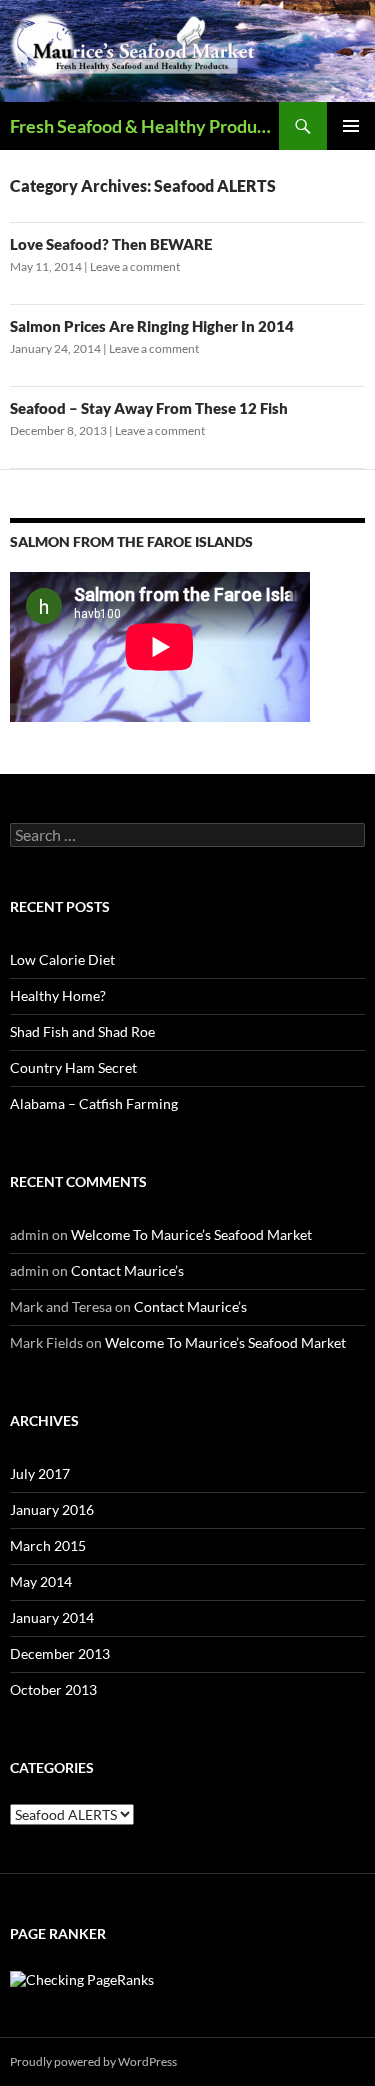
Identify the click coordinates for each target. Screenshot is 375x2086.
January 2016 (52, 1509)
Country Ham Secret (73, 1067)
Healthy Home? (58, 995)
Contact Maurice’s (127, 1270)
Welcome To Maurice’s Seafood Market (191, 1234)
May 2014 (41, 1581)
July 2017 (40, 1473)
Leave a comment (135, 266)
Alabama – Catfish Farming (94, 1103)
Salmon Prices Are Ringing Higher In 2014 (152, 326)
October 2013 (53, 1689)
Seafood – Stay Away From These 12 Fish (149, 408)
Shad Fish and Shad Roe (82, 1031)
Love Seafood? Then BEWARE (111, 244)
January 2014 (52, 1617)
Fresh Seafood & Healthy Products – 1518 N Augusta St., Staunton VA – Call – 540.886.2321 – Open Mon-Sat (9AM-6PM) (144, 126)
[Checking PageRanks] (82, 1978)
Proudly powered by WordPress (93, 2061)
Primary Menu (351, 126)
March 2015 (48, 1545)
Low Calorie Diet (62, 959)
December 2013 (60, 1653)
